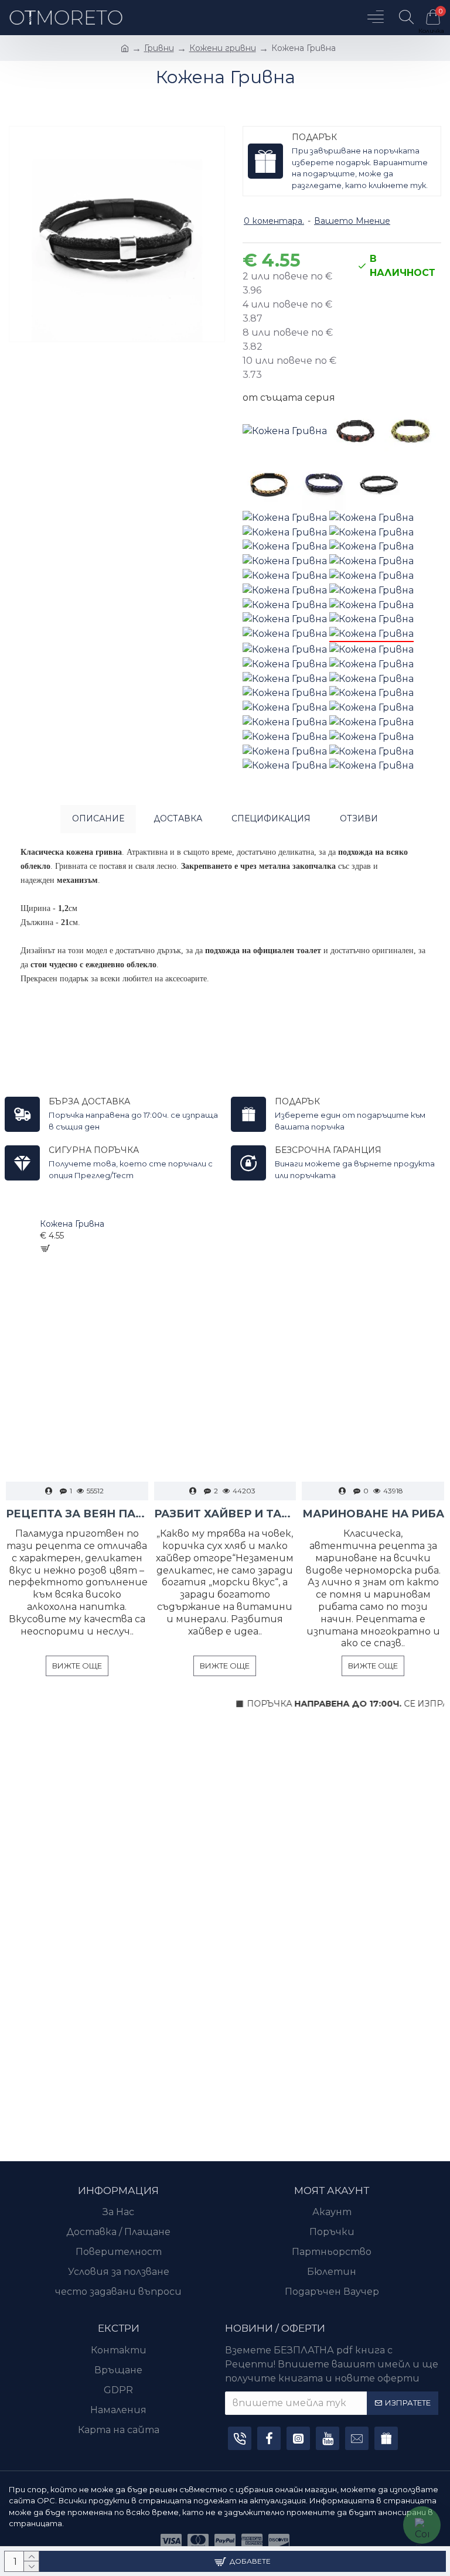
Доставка (178, 818)
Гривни (159, 48)
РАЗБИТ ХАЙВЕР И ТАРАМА (225, 1514)
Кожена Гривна (72, 1224)
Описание (98, 818)
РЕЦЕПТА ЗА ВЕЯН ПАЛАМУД (77, 1514)
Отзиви (359, 818)
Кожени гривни (223, 48)
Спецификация (271, 818)
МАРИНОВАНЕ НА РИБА (373, 1514)
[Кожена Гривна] (285, 431)
